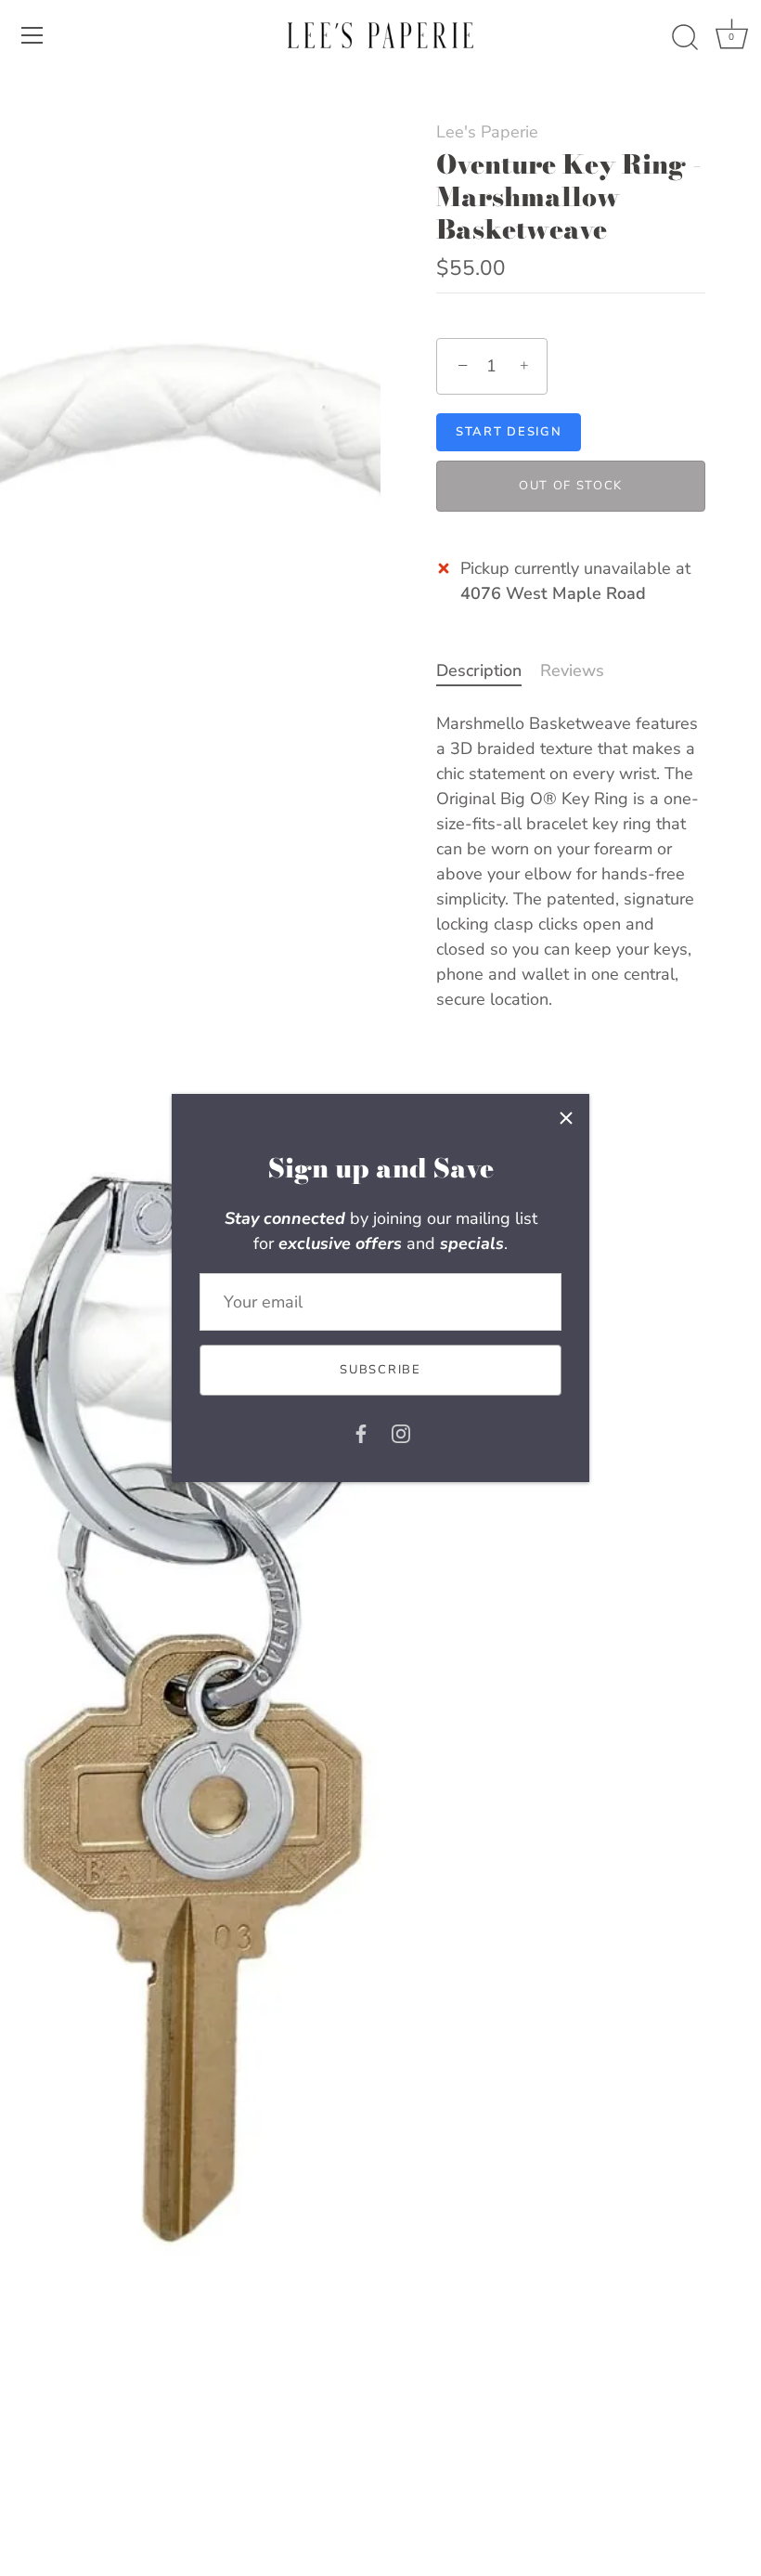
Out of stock (571, 486)
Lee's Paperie (487, 132)
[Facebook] (361, 1433)
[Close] (566, 1117)
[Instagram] (401, 1433)
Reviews (572, 670)
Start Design (509, 432)
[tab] (488, 671)
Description (479, 670)
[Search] (685, 38)
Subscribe (380, 1370)
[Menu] (32, 35)
